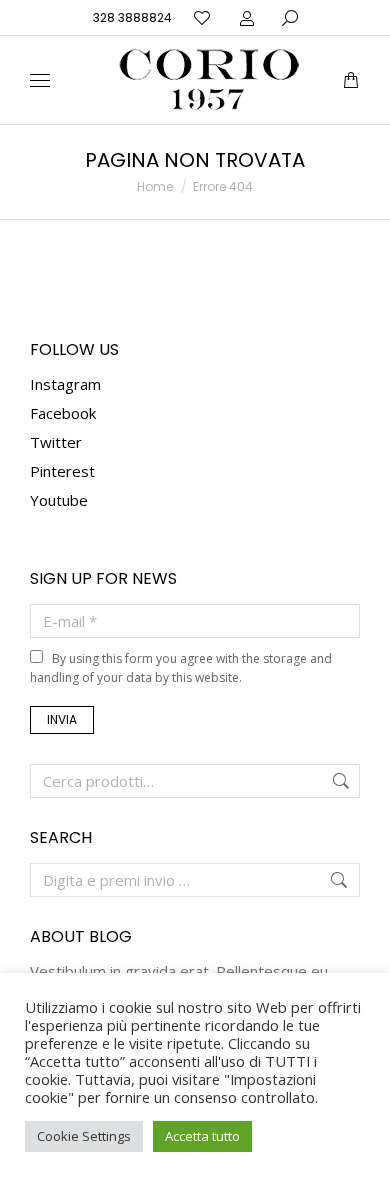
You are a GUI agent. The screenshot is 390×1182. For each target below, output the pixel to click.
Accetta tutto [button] (202, 1136)
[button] (296, 16)
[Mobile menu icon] (40, 80)
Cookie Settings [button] (84, 1136)
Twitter (56, 442)
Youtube (59, 500)
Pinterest (62, 471)
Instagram (65, 384)
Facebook (63, 413)
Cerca (339, 781)
